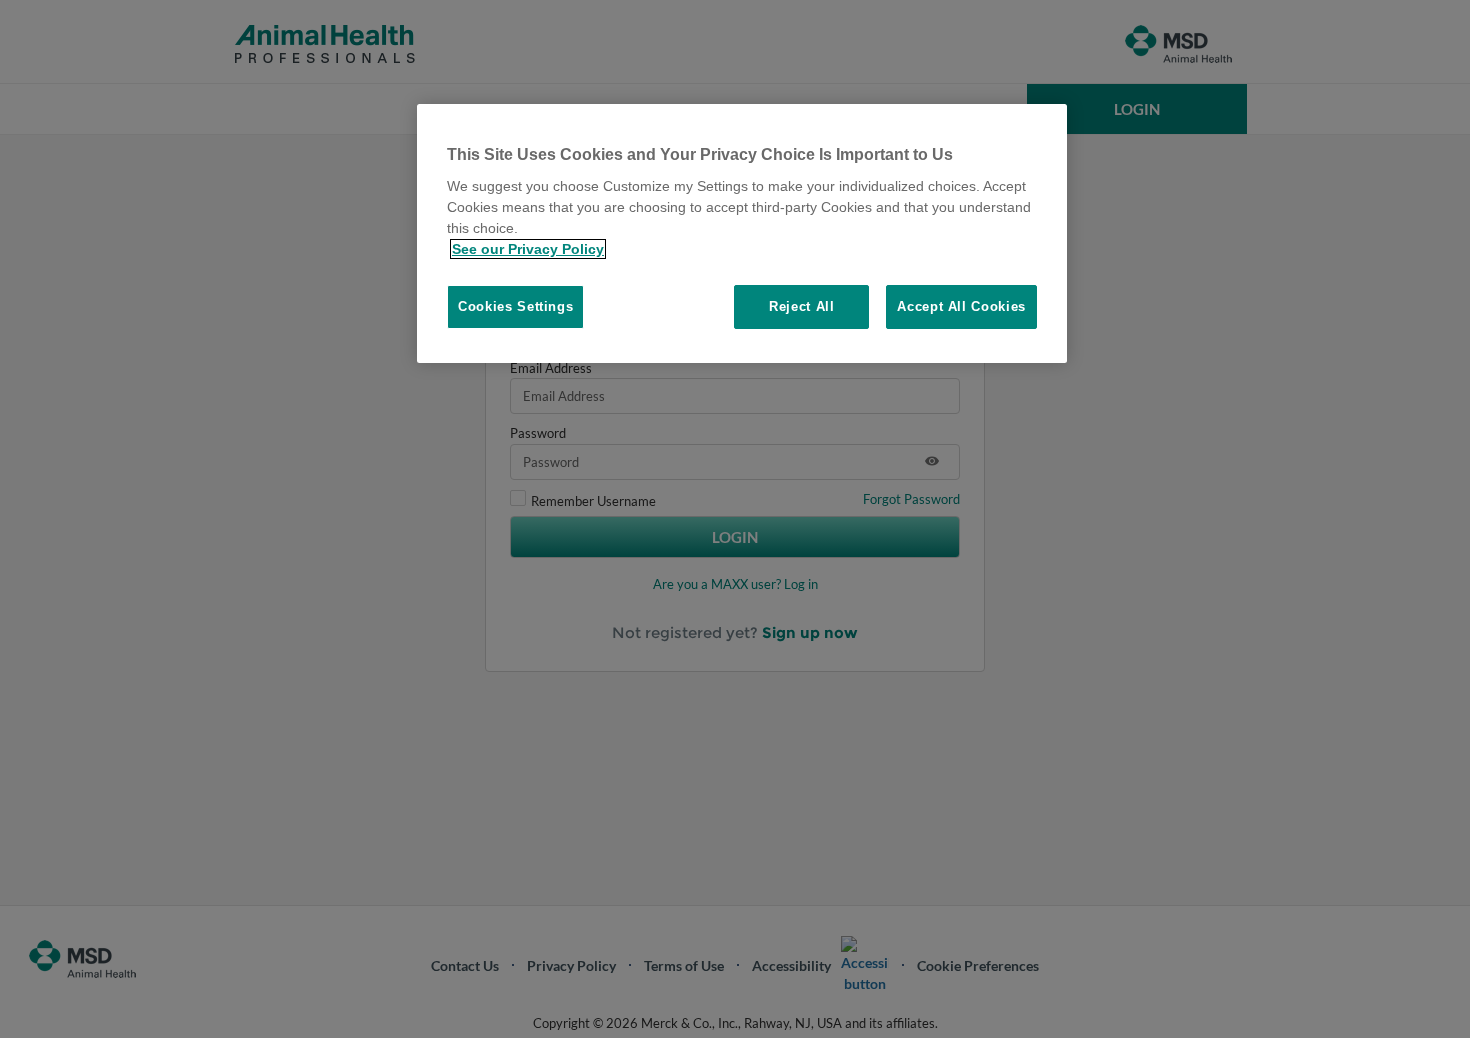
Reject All (802, 306)
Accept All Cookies (961, 306)
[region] (742, 234)
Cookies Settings (515, 306)
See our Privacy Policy (528, 249)
